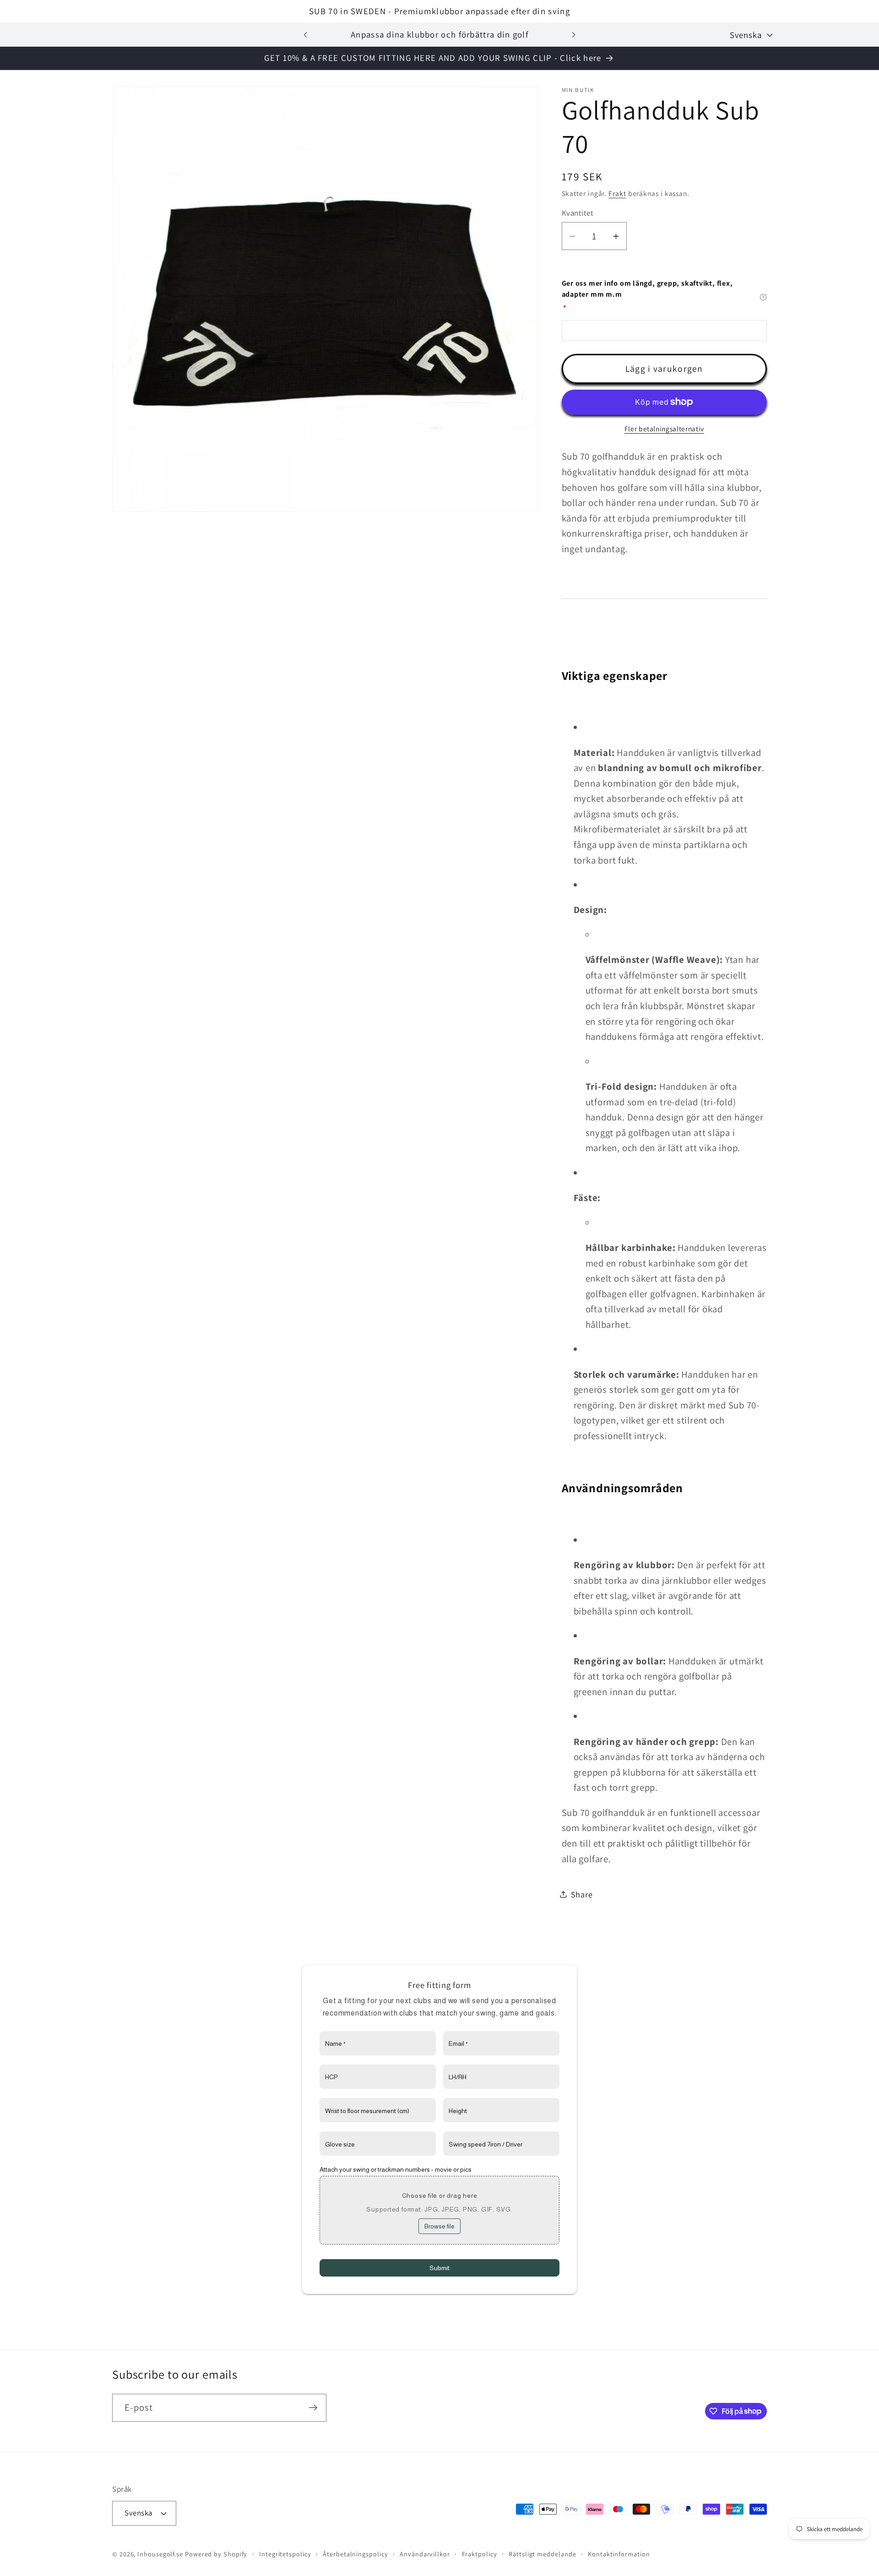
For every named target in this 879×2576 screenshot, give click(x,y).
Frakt (617, 193)
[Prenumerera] (313, 2408)
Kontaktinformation (619, 2554)
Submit (439, 2268)
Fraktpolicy (480, 2554)
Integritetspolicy (285, 2554)
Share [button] (582, 1894)
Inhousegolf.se (160, 2554)
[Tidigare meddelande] (305, 35)
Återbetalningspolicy (355, 2554)
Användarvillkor (425, 2554)
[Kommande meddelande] (574, 35)
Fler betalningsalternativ (664, 429)
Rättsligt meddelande (542, 2554)
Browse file (439, 2226)
